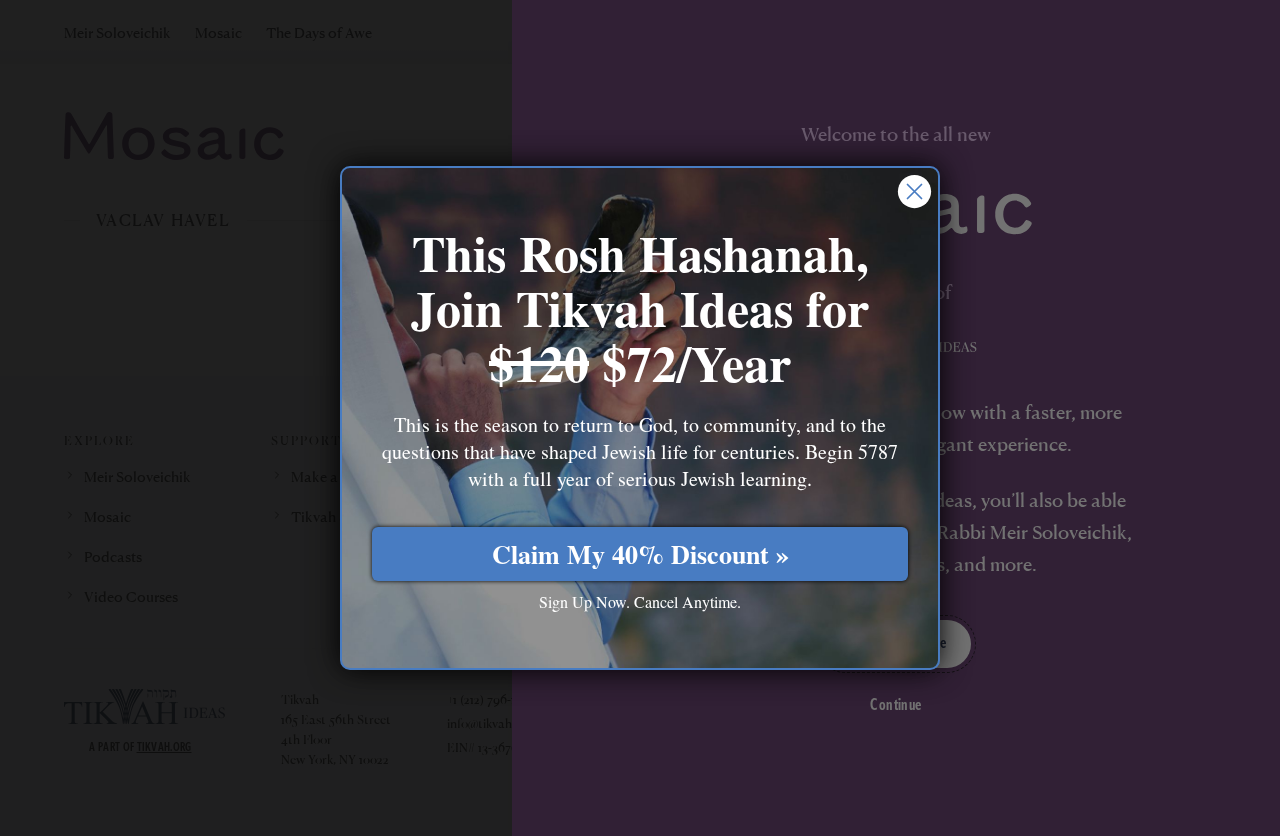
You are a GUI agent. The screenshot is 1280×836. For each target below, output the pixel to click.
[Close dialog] (914, 191)
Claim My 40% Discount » (640, 554)
